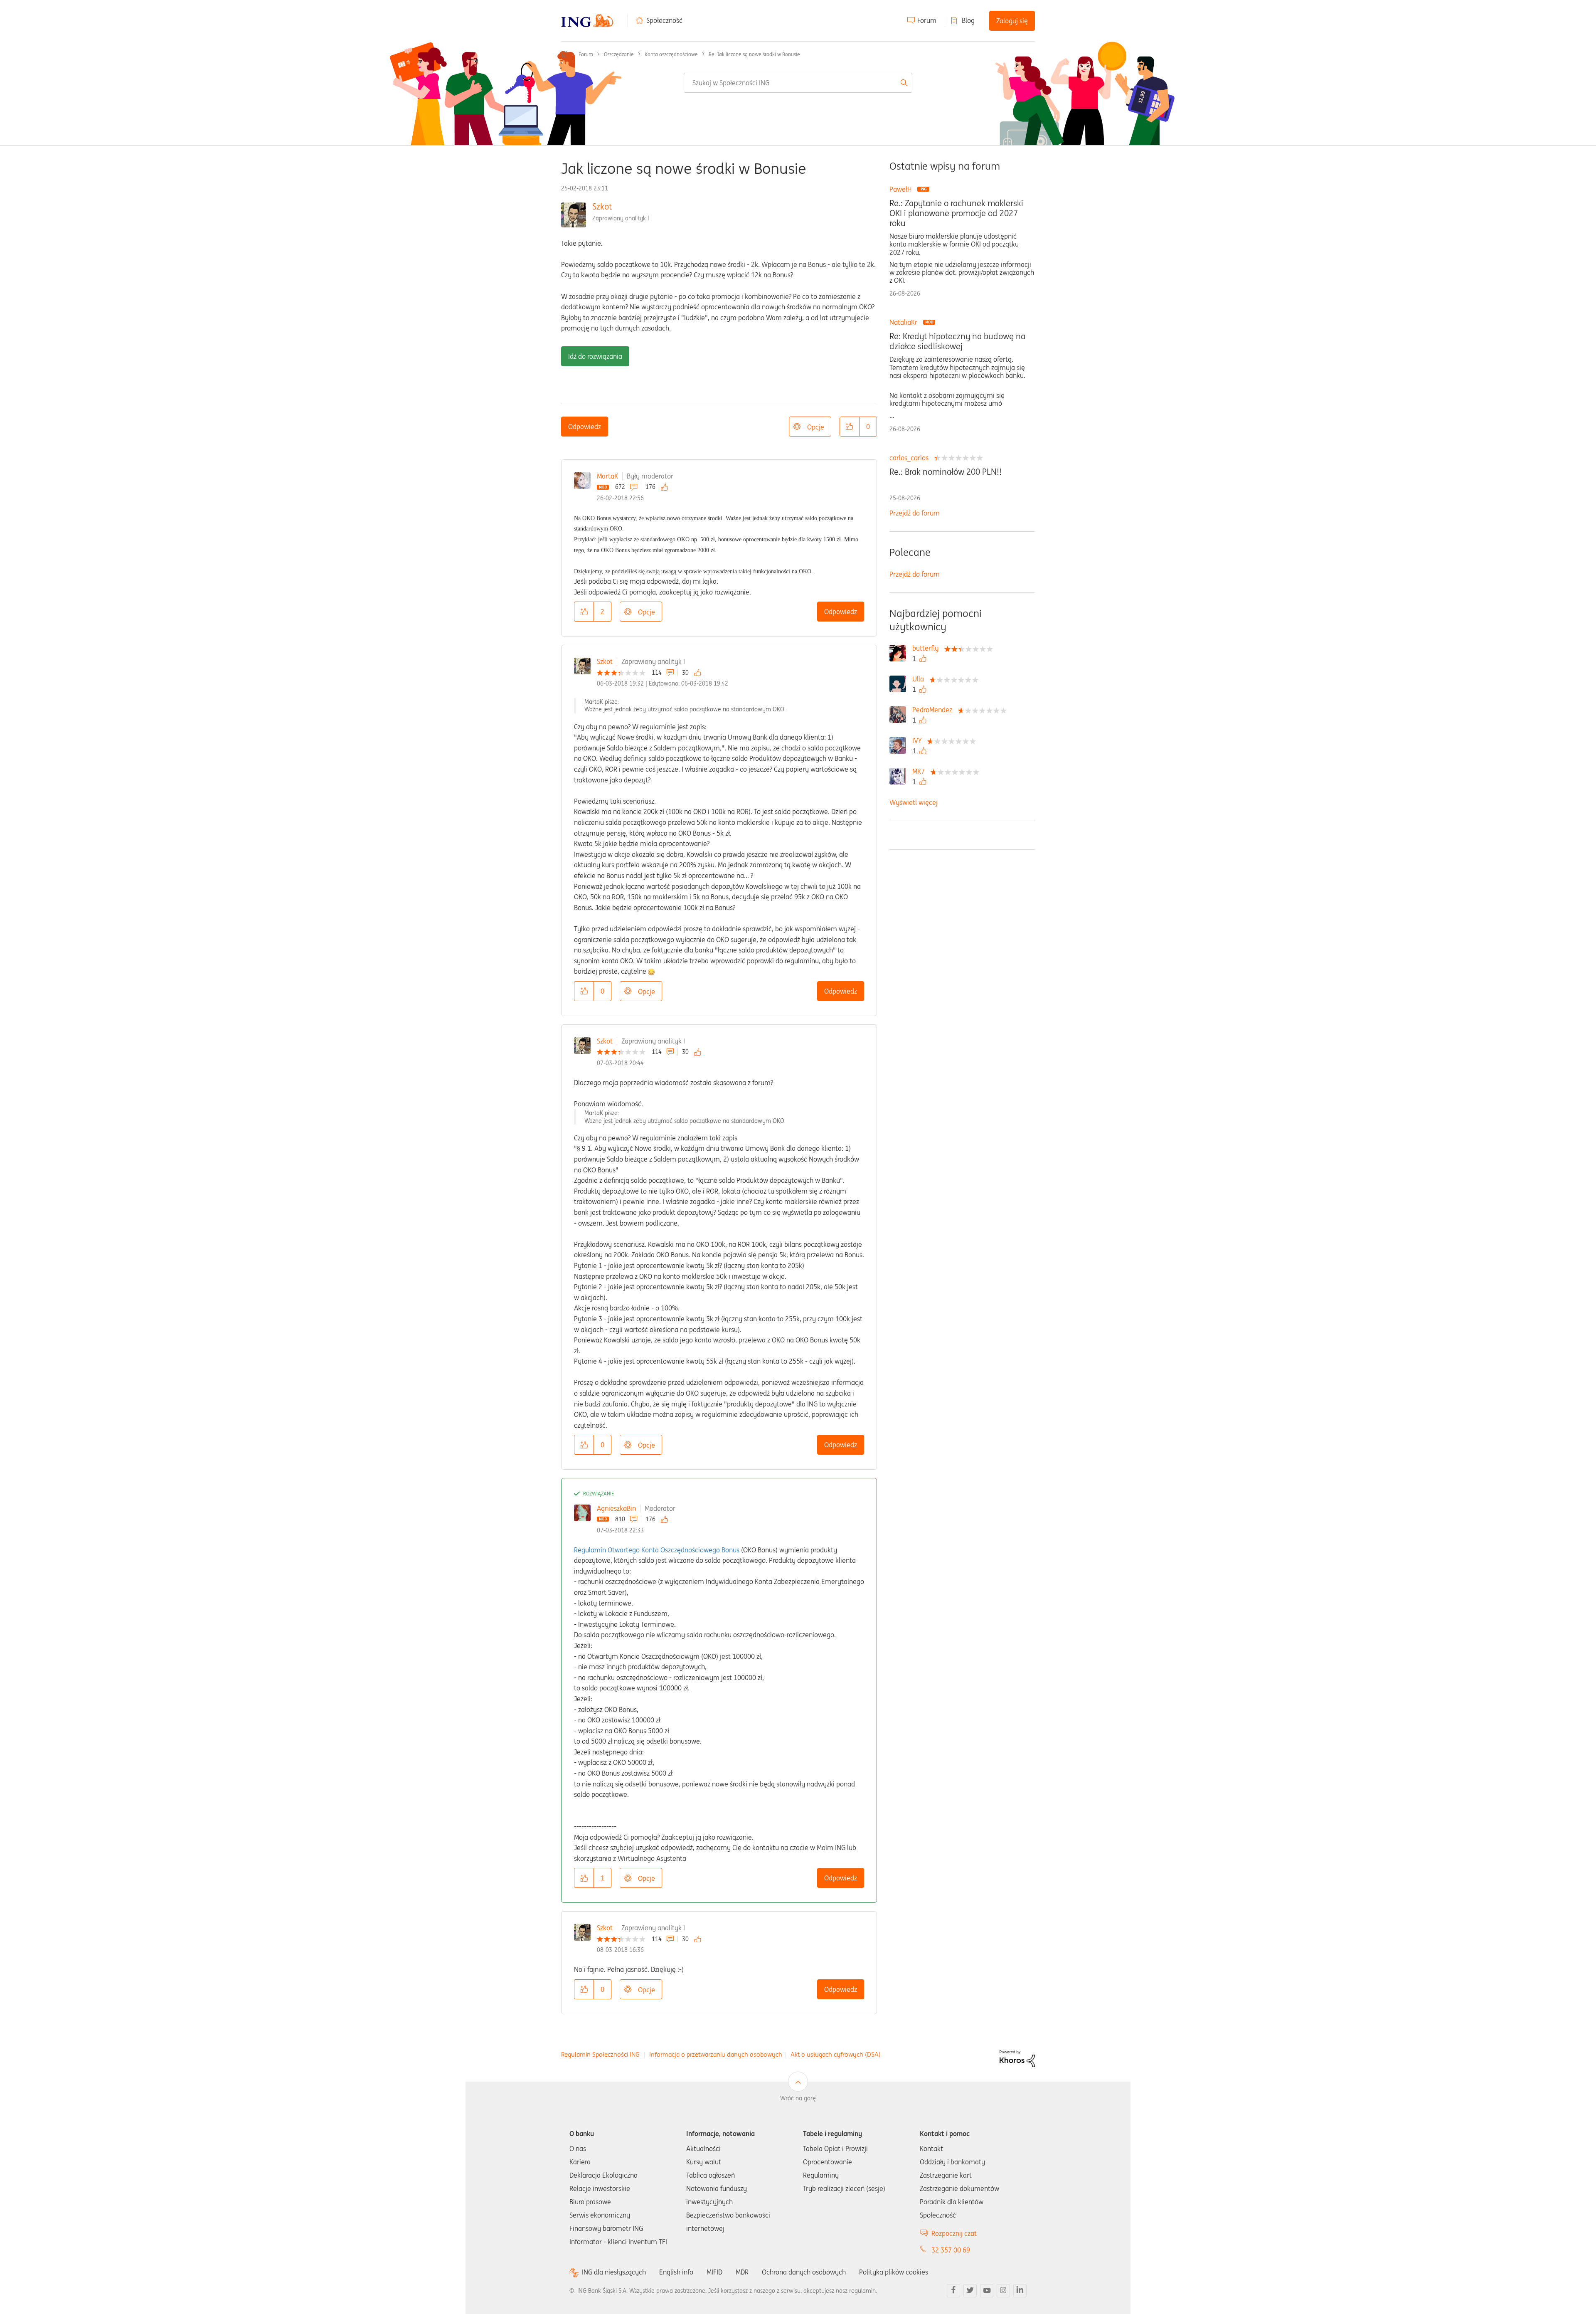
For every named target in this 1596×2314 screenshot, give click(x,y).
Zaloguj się (1012, 21)
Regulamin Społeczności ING (600, 2054)
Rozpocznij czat (954, 2233)
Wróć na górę (798, 2098)
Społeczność (664, 20)
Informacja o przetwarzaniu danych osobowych (716, 2054)
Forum (927, 20)
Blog (968, 20)
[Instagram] (1003, 2291)
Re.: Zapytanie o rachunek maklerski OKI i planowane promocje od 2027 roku (956, 213)
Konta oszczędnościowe (671, 54)
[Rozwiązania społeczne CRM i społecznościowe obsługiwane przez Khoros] (1017, 2058)
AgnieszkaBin (616, 1508)
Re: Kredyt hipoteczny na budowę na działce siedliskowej (957, 341)
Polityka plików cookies (894, 2272)
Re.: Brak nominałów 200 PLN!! (946, 472)
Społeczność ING (564, 54)
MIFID (714, 2272)
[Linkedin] (1020, 2291)
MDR (742, 2272)
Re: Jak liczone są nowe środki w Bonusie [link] (754, 54)
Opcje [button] (816, 427)
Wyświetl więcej (914, 802)
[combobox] (798, 83)
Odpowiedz (585, 427)
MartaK (607, 476)
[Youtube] (987, 2291)
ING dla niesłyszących (614, 2272)
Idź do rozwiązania (595, 356)
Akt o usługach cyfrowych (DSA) (836, 2054)
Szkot (602, 206)
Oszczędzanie (619, 54)
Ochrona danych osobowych (804, 2272)
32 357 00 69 (951, 2250)
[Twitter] (970, 2291)
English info (676, 2272)
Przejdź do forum (915, 513)
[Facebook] (953, 2291)
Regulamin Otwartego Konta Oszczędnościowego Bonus (657, 1550)
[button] (850, 427)
